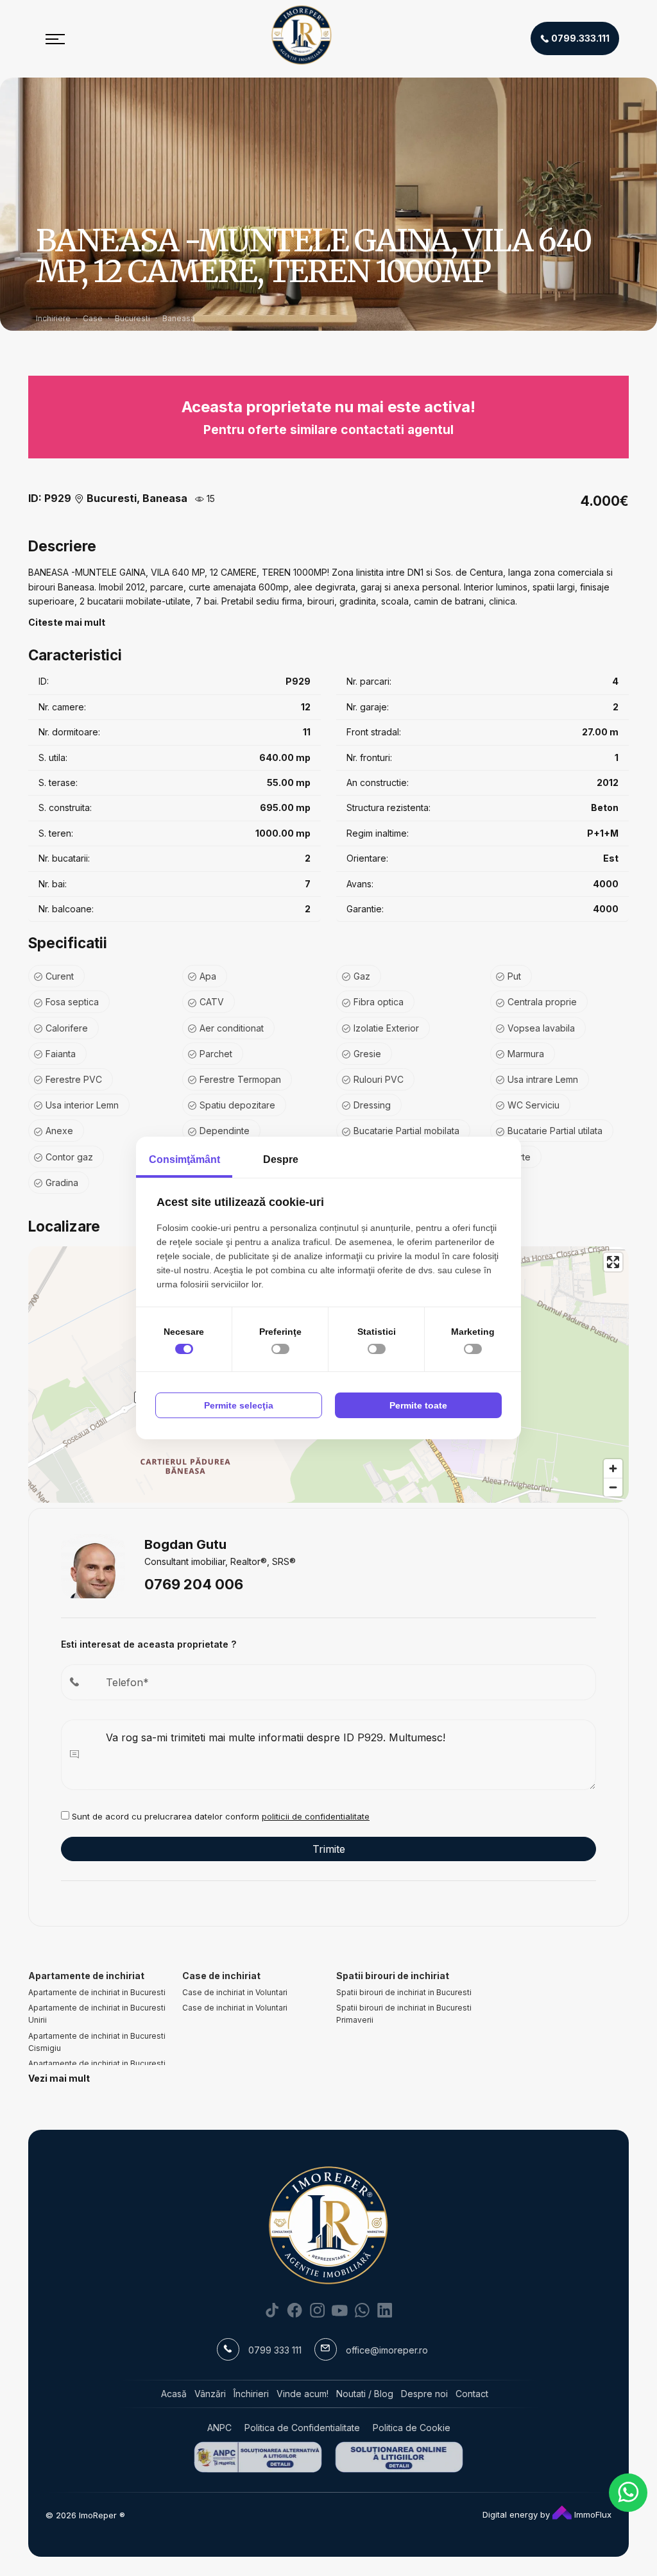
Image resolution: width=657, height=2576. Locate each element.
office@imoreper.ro (387, 2350)
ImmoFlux (592, 2514)
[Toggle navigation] (55, 38)
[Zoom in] (613, 1468)
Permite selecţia (239, 1405)
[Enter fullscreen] (613, 1262)
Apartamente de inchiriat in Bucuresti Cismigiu (97, 2042)
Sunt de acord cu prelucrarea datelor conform (219, 1816)
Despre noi (424, 2394)
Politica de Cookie (412, 2428)
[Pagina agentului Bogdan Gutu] (93, 1565)
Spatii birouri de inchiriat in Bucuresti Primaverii (404, 2014)
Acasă (174, 2394)
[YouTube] (340, 2310)
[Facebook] (295, 2310)
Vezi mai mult (59, 2078)
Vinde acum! (303, 2394)
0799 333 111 (275, 2350)
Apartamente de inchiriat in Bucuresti (97, 1992)
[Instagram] (317, 2310)
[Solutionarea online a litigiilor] (399, 2457)
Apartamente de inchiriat (86, 1976)
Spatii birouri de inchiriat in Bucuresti (404, 1992)
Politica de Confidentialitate (302, 2428)
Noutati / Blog (365, 2394)
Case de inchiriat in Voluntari (235, 1992)
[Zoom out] (613, 1487)
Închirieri (251, 2394)
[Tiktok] (272, 2310)
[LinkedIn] (385, 2310)
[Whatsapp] (362, 2310)
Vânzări (210, 2394)
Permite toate (418, 1405)
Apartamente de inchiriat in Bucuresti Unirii (97, 2014)
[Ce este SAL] (258, 2457)
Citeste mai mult (67, 622)
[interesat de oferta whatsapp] (628, 2493)
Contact (472, 2394)
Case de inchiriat (221, 1976)
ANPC (219, 2428)
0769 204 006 (194, 1584)
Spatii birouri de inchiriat (393, 1976)
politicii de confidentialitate (316, 1816)
